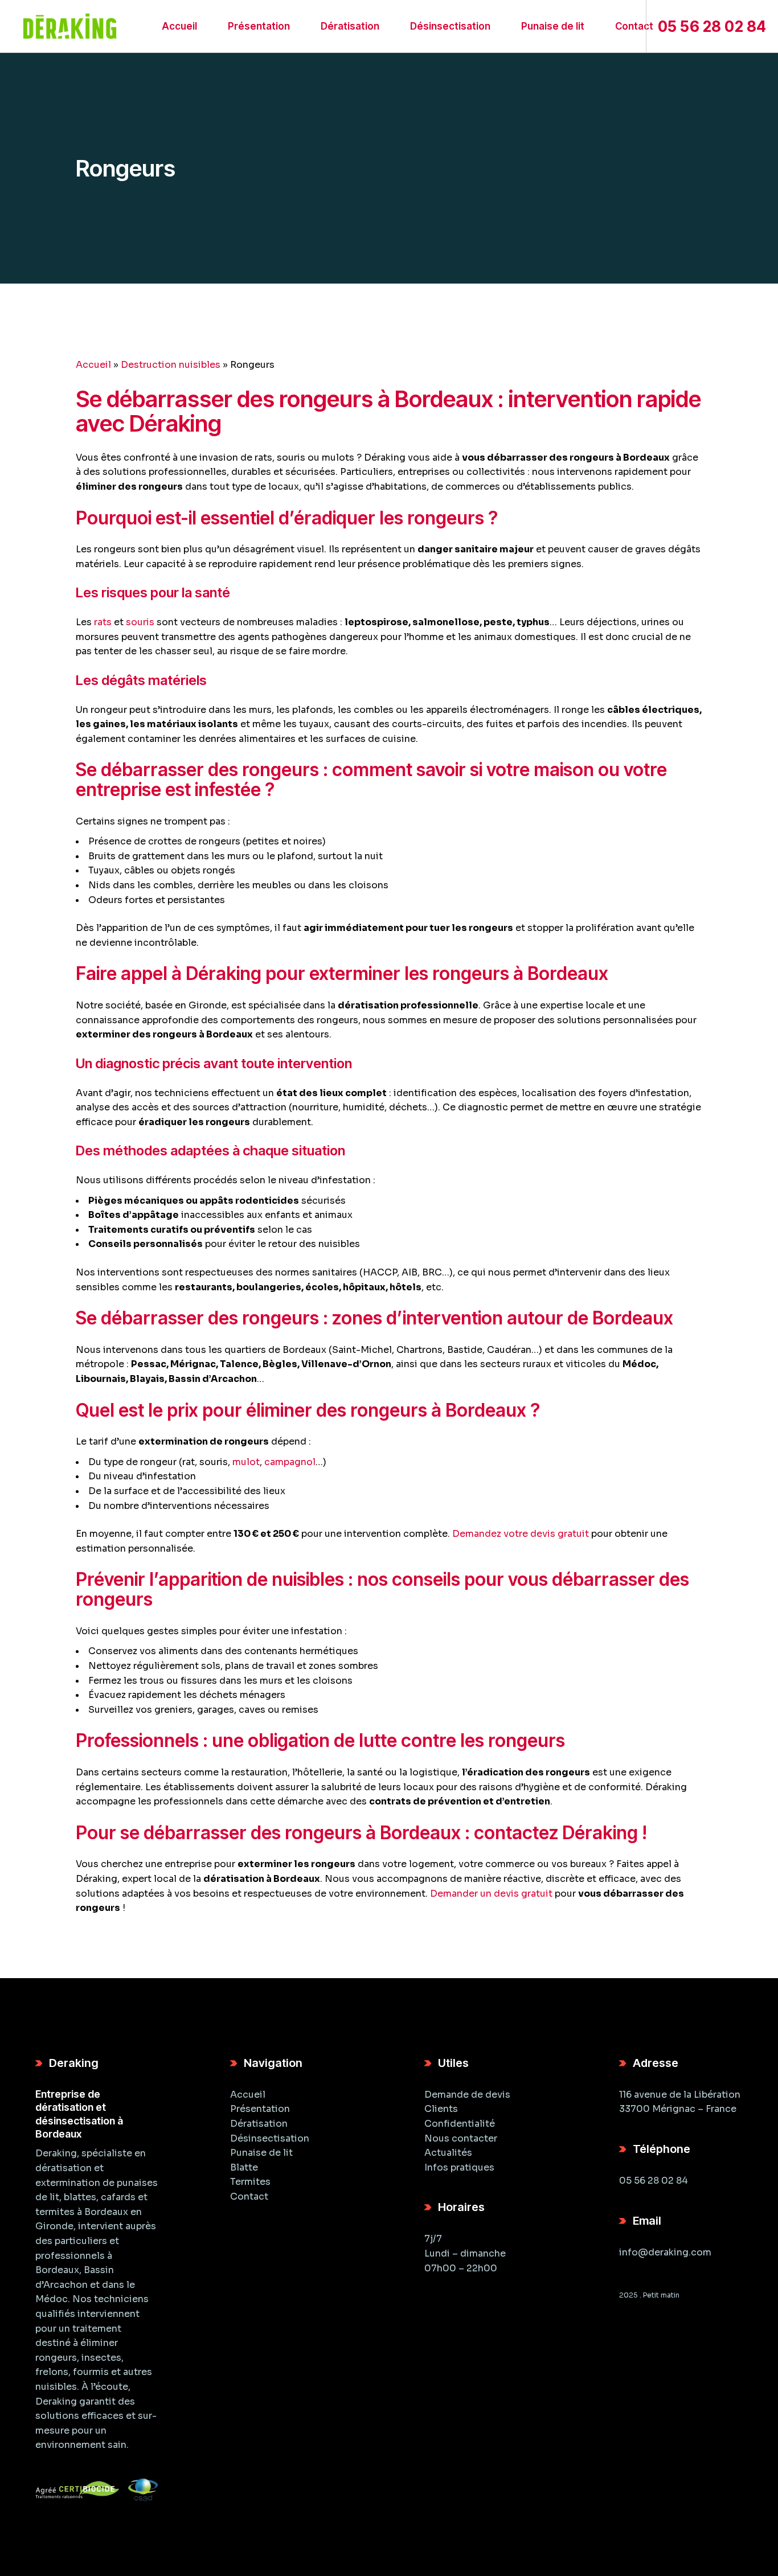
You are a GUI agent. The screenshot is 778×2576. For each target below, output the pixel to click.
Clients (441, 2109)
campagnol (290, 1462)
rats (103, 622)
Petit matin (661, 2295)
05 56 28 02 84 (654, 2181)
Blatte (244, 2167)
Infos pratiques (459, 2167)
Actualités (448, 2153)
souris (140, 622)
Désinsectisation (270, 2138)
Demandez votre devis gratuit (521, 1534)
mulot (246, 1462)
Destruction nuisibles (171, 365)
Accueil (93, 365)
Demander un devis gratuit (491, 1894)
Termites (250, 2182)
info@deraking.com (665, 2252)
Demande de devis (467, 2095)
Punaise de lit (261, 2153)
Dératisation (259, 2124)
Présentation (260, 2109)
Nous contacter (461, 2138)
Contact (249, 2196)
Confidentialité (460, 2124)
